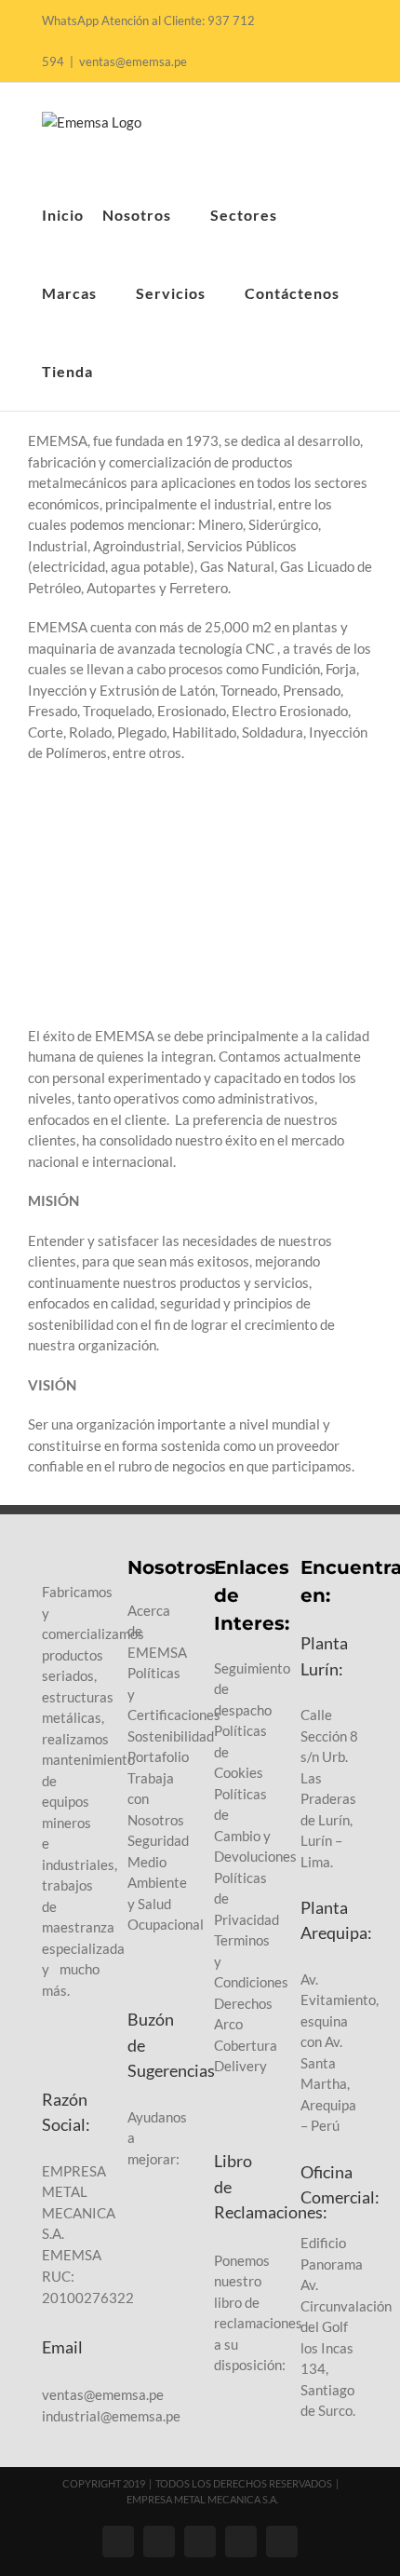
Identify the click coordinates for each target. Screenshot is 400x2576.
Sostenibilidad (171, 1736)
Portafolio (158, 1756)
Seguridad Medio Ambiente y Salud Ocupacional (166, 1882)
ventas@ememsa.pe (133, 61)
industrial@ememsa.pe (111, 2416)
